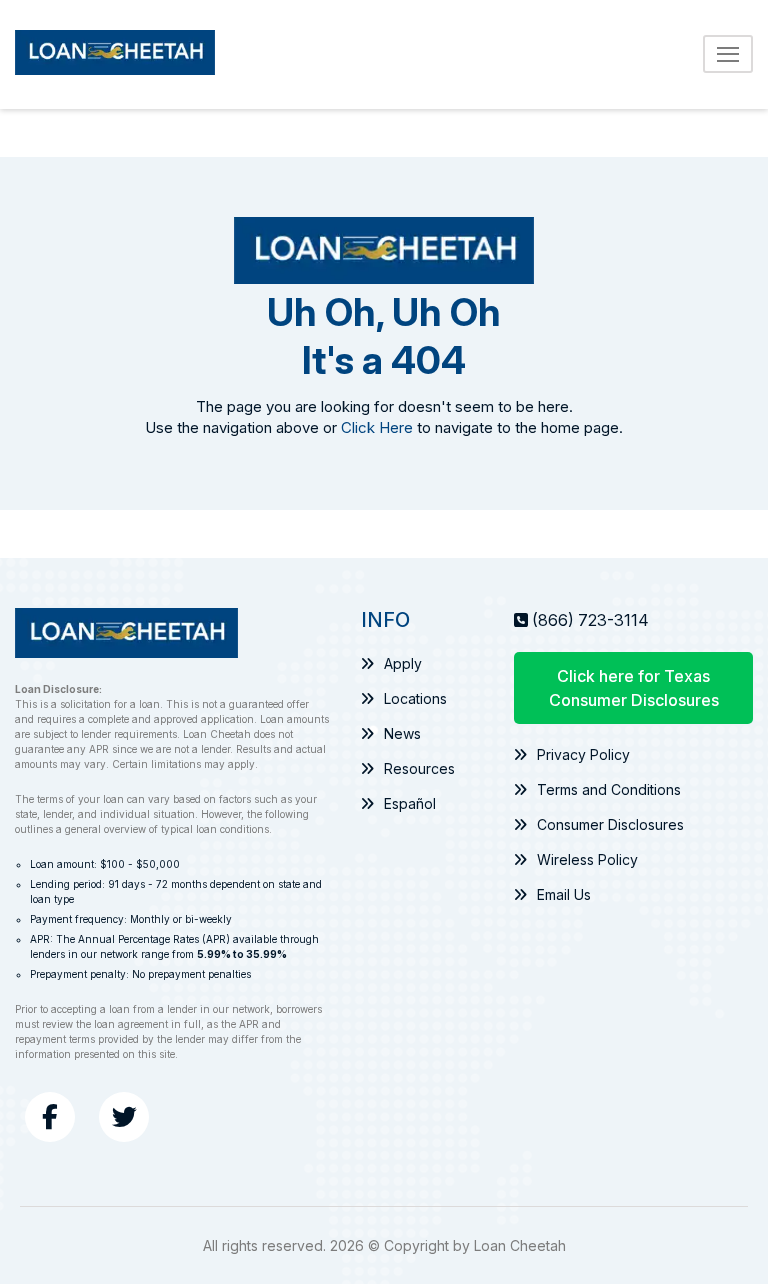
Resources (419, 768)
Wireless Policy (587, 859)
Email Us (564, 894)
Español (410, 803)
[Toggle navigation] (728, 54)
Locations (415, 698)
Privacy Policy (583, 754)
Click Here (377, 427)
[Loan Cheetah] (115, 54)
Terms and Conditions (609, 789)
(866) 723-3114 (590, 620)
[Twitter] (124, 1117)
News (402, 733)
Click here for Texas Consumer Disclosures (634, 688)
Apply (403, 663)
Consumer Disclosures (610, 824)
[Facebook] (50, 1117)
